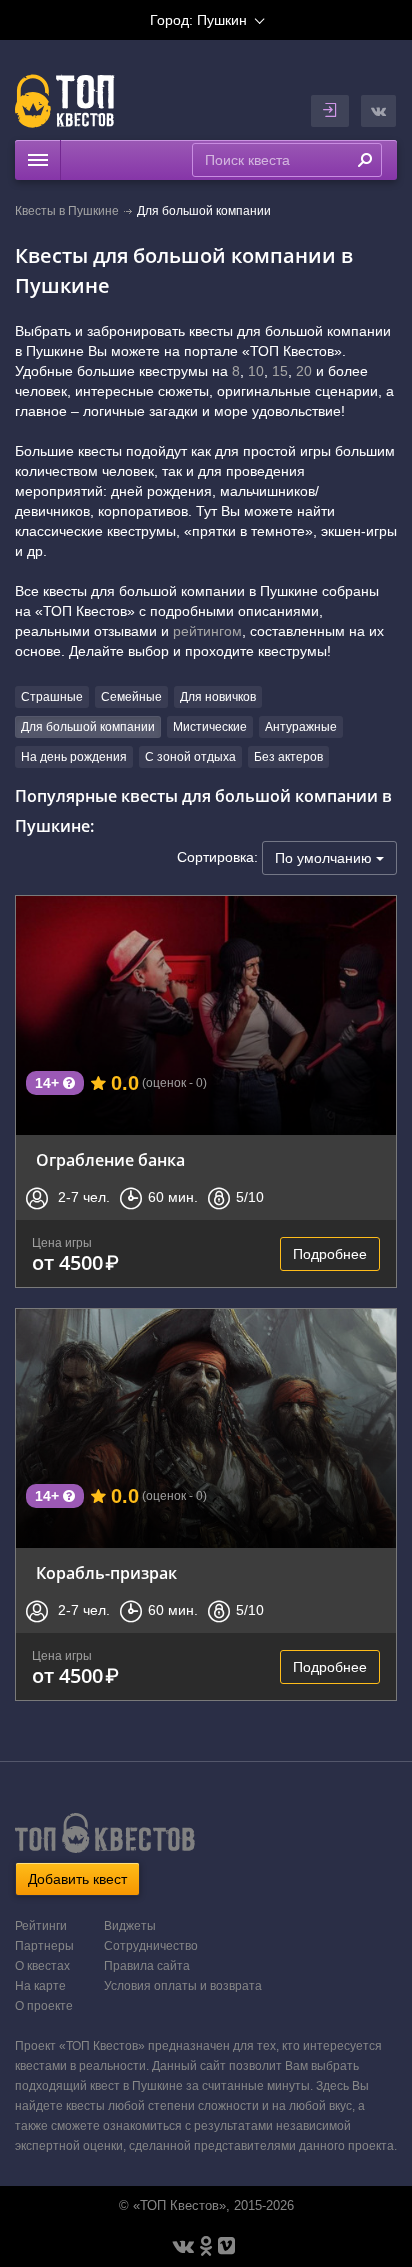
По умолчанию (325, 858)
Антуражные (301, 727)
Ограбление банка (110, 1160)
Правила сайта (147, 1966)
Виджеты (130, 1926)
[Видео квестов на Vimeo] (226, 2246)
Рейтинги (41, 1926)
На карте (40, 1986)
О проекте (44, 2006)
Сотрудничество (151, 1946)
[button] (378, 111)
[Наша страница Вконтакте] (183, 2246)
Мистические (210, 727)
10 (256, 371)
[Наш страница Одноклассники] (206, 2246)
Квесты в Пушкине (67, 211)
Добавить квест (77, 1879)
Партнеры (44, 1946)
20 (304, 371)
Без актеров (288, 757)
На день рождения (74, 757)
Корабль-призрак (106, 1573)
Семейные (131, 697)
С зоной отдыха (190, 757)
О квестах (42, 1966)
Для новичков (218, 697)
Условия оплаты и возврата (183, 1986)
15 (280, 371)
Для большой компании (88, 727)
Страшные (52, 697)
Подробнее (330, 1254)
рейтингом (207, 631)
